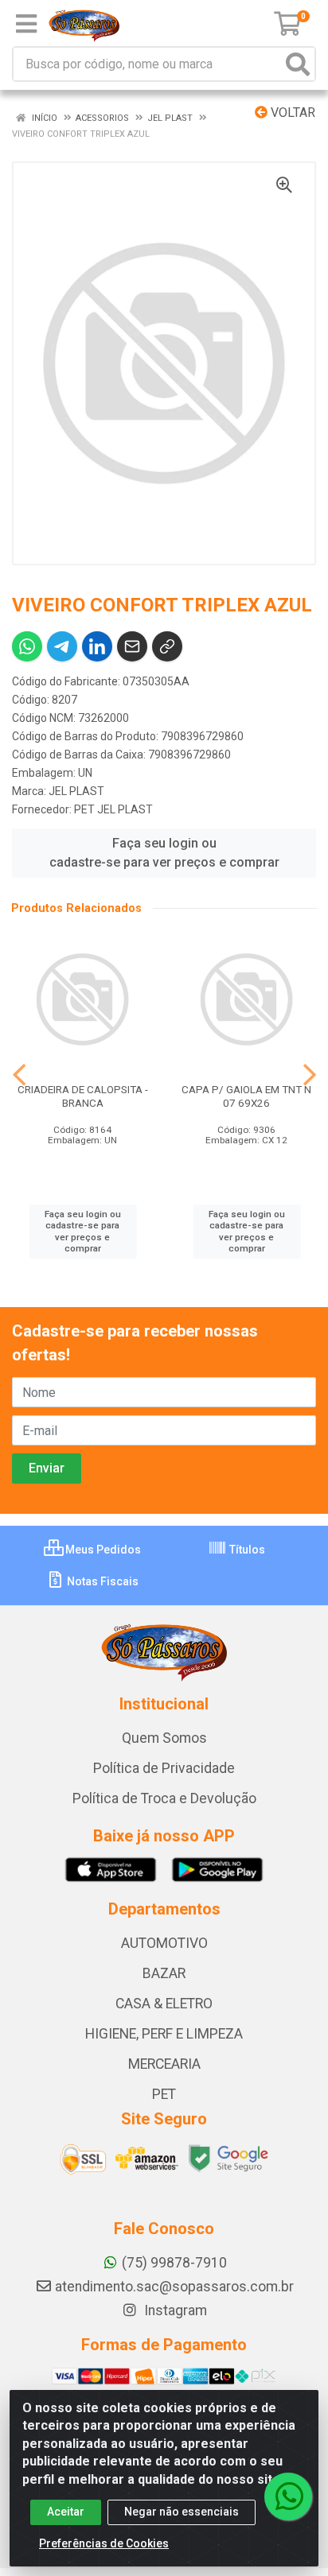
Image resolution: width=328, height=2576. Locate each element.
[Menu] (26, 24)
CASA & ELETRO (164, 2004)
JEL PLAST (76, 791)
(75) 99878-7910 (174, 2263)
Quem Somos (164, 1738)
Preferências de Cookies (104, 2543)
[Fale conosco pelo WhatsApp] (288, 2496)
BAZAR (164, 1973)
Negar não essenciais (182, 2512)
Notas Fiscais (102, 1581)
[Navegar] (19, 1075)
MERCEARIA (164, 2064)
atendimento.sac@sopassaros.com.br (174, 2287)
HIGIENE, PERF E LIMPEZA (164, 2034)
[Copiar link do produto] (167, 646)
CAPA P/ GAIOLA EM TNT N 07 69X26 (246, 1096)
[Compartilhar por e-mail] (132, 646)
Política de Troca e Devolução (164, 1798)
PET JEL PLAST (113, 809)
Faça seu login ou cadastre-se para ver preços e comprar (164, 853)
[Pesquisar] (298, 64)
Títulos (246, 1550)
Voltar (291, 113)
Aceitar (66, 2512)
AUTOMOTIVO (164, 1943)
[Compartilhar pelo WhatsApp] (27, 646)
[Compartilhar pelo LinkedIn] (97, 646)
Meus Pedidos (102, 1550)
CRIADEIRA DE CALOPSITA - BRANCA (83, 1096)
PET (164, 2094)
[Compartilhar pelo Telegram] (62, 646)
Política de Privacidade (164, 1768)
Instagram (174, 2310)
